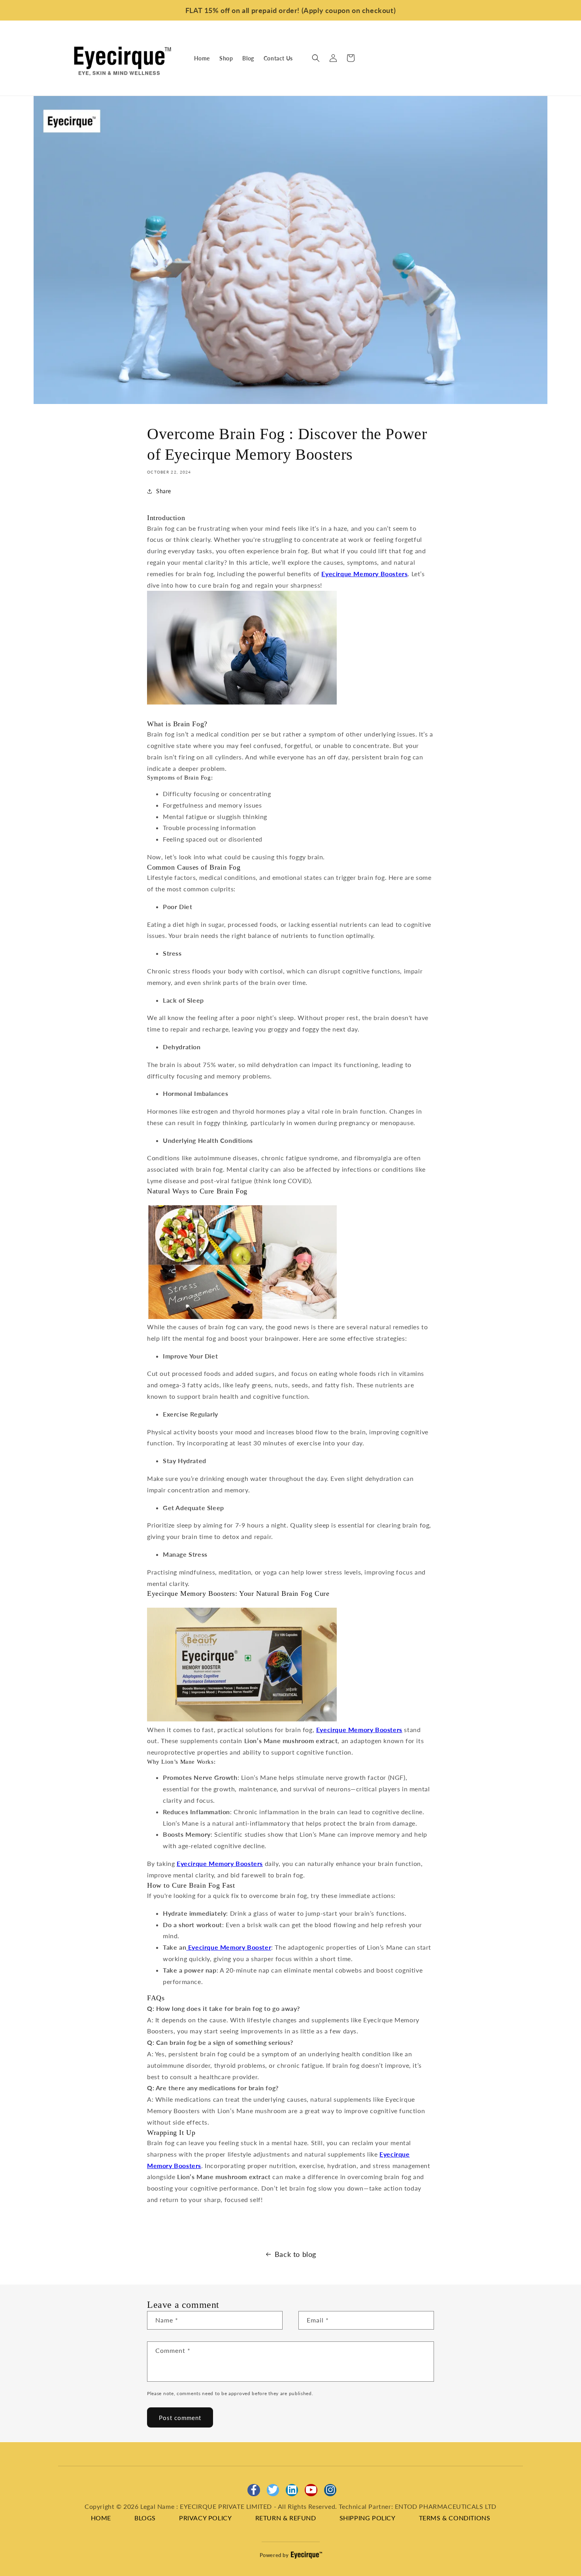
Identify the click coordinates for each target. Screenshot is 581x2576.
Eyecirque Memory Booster (229, 1947)
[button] (316, 58)
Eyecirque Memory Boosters (364, 574)
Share (164, 491)
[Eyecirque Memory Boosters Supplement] (242, 1719)
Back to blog (295, 2254)
